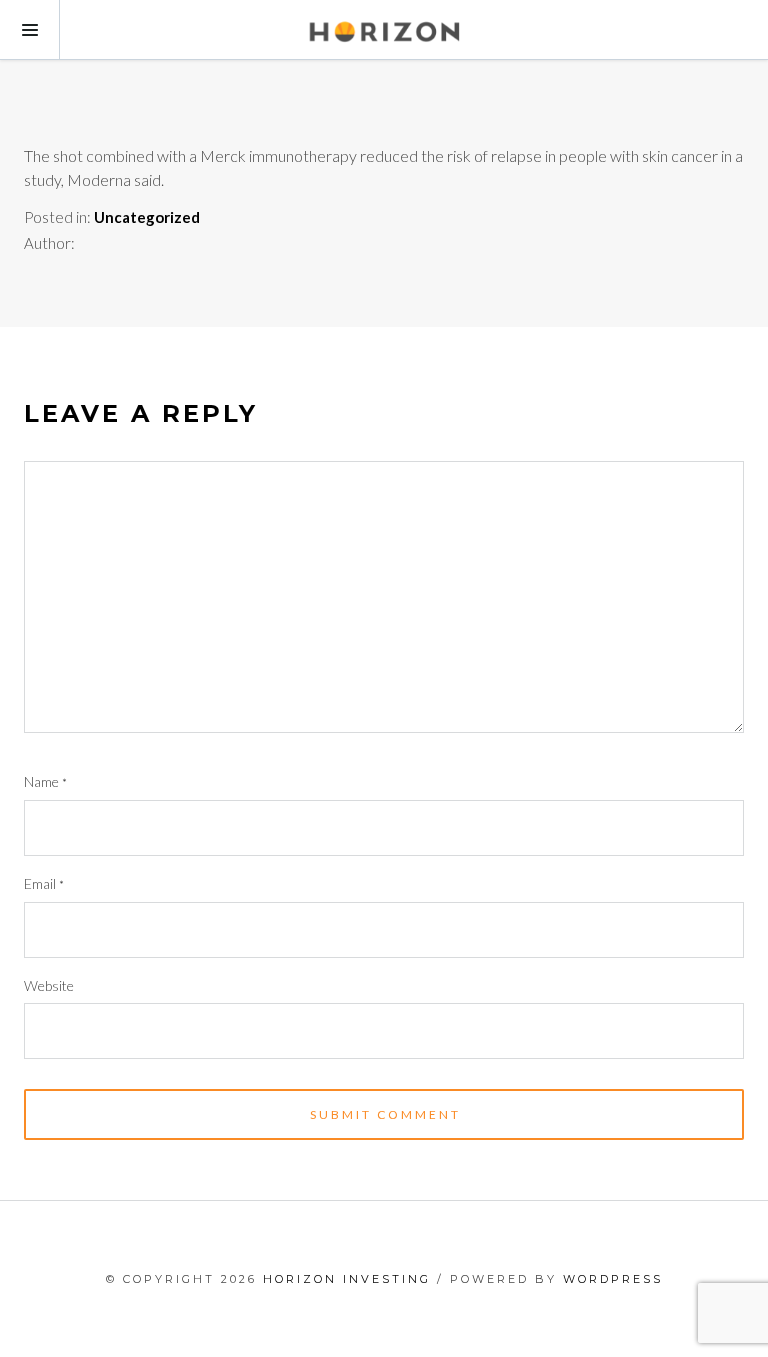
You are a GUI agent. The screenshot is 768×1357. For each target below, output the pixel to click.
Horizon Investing (347, 1279)
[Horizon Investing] (384, 30)
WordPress (613, 1279)
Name (45, 781)
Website (49, 985)
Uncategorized (147, 217)
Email (44, 883)
